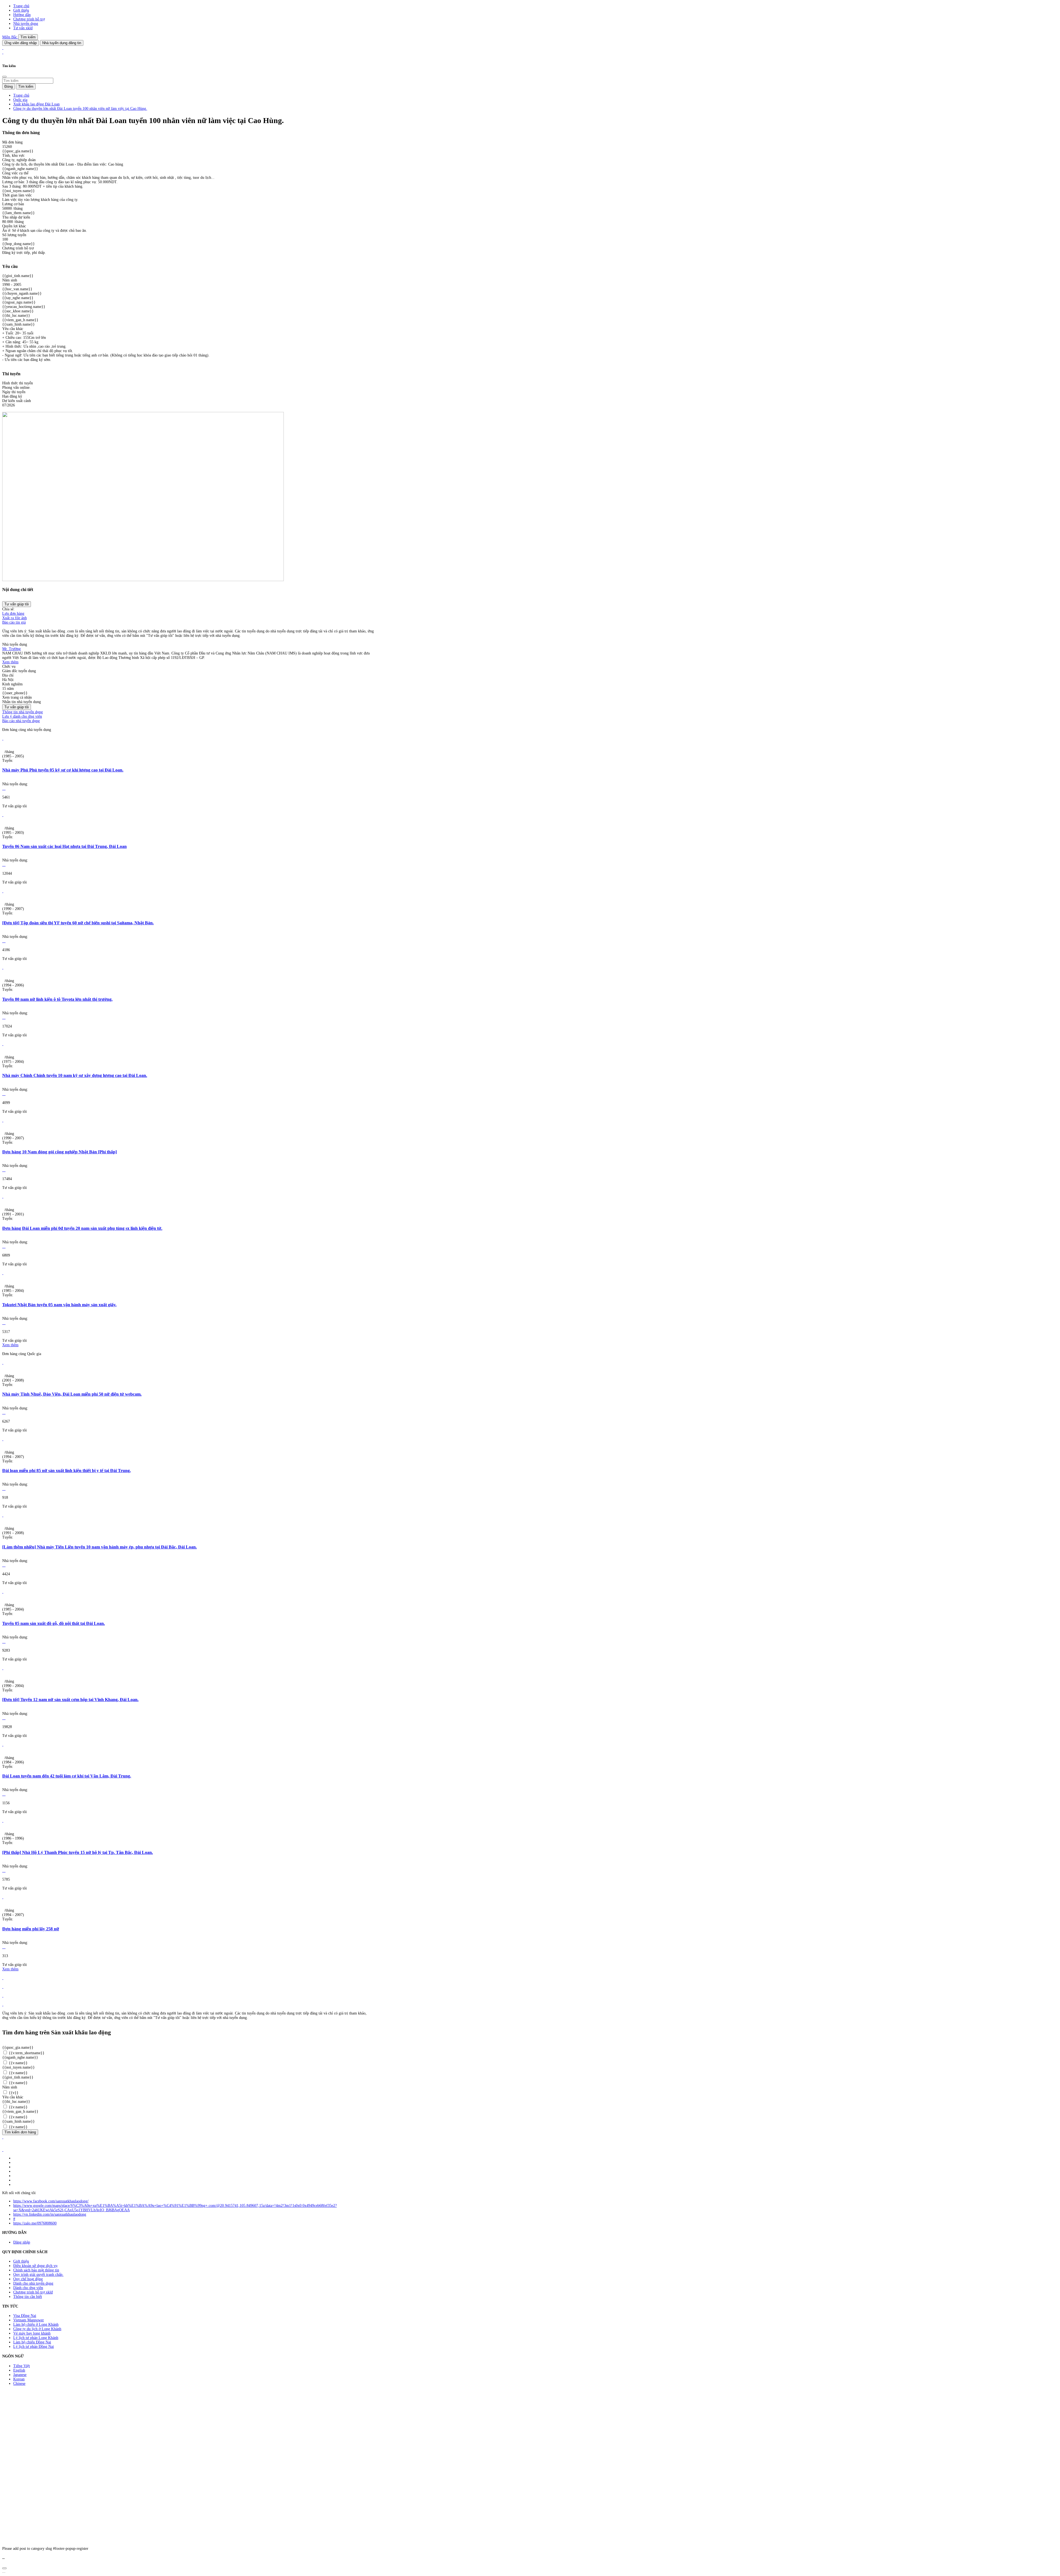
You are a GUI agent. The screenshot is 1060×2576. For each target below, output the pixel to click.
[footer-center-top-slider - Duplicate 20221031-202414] (3, 1996)
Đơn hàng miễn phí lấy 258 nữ (31, 1929)
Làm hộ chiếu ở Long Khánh (36, 2324)
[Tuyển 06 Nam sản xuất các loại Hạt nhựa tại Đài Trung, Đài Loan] (3, 815)
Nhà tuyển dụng (26, 24)
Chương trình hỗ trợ (29, 19)
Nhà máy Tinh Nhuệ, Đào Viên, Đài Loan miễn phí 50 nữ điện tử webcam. (72, 1394)
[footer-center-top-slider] (3, 1978)
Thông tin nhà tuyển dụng (22, 712)
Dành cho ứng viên (28, 2288)
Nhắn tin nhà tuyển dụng (22, 702)
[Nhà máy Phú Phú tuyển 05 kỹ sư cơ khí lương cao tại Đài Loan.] (3, 739)
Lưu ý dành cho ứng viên (22, 716)
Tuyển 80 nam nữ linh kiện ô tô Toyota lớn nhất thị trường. (57, 999)
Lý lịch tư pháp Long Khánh (36, 2338)
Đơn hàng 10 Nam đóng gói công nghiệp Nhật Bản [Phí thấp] (59, 1152)
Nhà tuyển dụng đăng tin (62, 43)
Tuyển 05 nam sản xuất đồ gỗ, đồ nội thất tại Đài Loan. (54, 1623)
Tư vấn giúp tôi (17, 604)
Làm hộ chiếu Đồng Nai (32, 2342)
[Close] (4, 77)
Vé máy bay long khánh (32, 2333)
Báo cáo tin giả (14, 622)
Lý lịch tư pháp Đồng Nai (34, 2347)
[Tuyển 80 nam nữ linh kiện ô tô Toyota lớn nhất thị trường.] (3, 968)
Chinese (19, 2384)
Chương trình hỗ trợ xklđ (33, 2292)
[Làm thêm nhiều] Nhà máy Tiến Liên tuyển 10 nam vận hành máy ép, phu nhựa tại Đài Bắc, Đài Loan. (100, 1547)
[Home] (3, 48)
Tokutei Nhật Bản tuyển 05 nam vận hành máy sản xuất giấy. (59, 1305)
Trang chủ (21, 6)
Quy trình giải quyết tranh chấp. (38, 2275)
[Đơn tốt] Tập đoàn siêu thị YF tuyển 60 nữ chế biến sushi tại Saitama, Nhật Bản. (78, 923)
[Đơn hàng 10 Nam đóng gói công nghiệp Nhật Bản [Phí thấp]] (3, 1120)
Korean (19, 2379)
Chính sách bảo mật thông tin (36, 2270)
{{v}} (13, 2093)
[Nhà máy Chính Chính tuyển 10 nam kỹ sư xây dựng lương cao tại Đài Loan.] (3, 1044)
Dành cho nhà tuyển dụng (33, 2283)
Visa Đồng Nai (25, 2316)
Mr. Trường (11, 649)
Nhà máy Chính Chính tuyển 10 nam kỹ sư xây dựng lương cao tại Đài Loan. (75, 1075)
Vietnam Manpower (29, 2320)
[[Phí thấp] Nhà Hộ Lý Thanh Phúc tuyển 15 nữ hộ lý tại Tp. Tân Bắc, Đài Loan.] (3, 1821)
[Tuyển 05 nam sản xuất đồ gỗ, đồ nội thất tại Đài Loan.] (3, 1592)
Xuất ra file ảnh (14, 618)
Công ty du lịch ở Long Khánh (37, 2329)
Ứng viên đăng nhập (21, 43)
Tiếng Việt (22, 2366)
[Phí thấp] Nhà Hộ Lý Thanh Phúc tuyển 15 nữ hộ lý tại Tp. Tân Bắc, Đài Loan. (78, 1852)
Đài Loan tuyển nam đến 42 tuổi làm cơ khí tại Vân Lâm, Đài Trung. (67, 1776)
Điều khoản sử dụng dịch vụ (35, 2266)
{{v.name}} (18, 2063)
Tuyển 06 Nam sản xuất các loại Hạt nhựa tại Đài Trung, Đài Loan (64, 846)
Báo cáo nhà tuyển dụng (21, 721)
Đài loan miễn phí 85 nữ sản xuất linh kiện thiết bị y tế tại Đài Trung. (67, 1471)
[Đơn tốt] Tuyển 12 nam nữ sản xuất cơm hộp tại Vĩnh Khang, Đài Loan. (70, 1700)
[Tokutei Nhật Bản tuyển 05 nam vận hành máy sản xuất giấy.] (3, 1273)
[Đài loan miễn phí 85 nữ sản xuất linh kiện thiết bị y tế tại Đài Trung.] (3, 1439)
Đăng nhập (22, 2242)
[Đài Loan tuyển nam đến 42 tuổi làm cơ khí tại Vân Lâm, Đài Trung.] (3, 1745)
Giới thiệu (21, 10)
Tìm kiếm (28, 37)
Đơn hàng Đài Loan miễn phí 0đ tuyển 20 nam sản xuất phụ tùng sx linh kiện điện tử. (82, 1228)
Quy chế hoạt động (28, 2279)
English (19, 2370)
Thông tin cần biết (28, 2297)
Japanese (20, 2375)
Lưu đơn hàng (13, 614)
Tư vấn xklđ (23, 28)
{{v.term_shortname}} (26, 2053)
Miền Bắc (10, 37)
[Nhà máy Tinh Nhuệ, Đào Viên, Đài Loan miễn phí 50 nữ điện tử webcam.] (3, 1363)
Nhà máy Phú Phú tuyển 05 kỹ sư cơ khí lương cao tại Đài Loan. (63, 770)
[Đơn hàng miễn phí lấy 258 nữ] (3, 1897)
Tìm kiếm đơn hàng (20, 2132)
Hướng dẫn (22, 15)
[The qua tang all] (3, 1987)
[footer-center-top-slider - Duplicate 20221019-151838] (3, 2004)
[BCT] (3, 2150)
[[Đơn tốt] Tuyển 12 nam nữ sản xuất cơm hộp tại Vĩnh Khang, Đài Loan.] (3, 1668)
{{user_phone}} (15, 693)
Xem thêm (10, 662)
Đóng (9, 87)
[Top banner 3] (3, 52)
